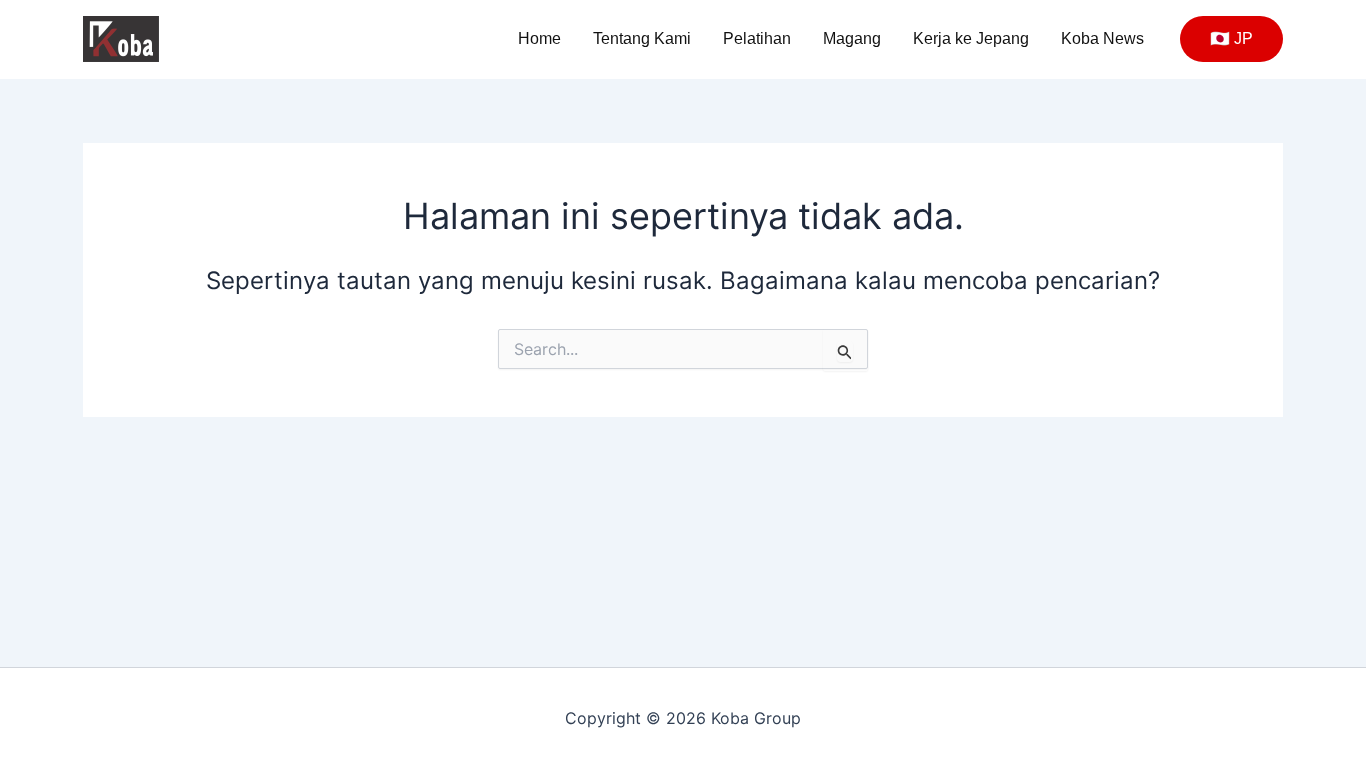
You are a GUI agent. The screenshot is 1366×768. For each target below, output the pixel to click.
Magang (852, 38)
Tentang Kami (642, 38)
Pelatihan (757, 38)
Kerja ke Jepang (971, 38)
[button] (1231, 39)
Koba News (1102, 38)
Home (539, 38)
